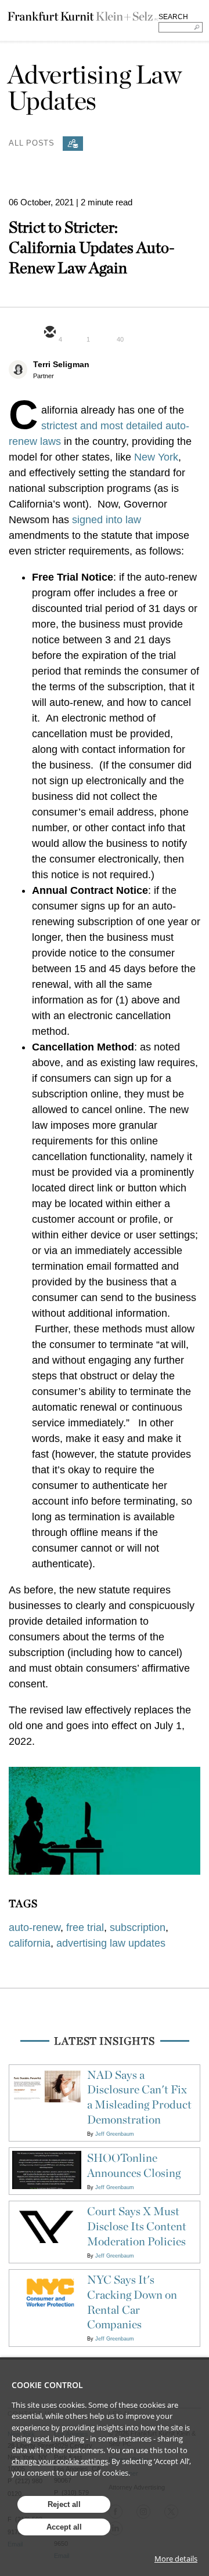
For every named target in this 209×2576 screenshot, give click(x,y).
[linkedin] (105, 333)
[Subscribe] (73, 144)
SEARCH (173, 17)
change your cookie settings (60, 2461)
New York (156, 457)
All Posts (32, 142)
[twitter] (77, 333)
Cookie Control (47, 2385)
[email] (49, 333)
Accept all (64, 2527)
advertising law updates (111, 1943)
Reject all (64, 2504)
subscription (138, 1928)
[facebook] (133, 333)
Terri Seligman (61, 364)
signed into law (107, 520)
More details (176, 2559)
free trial (85, 1928)
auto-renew (35, 1928)
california (30, 1943)
